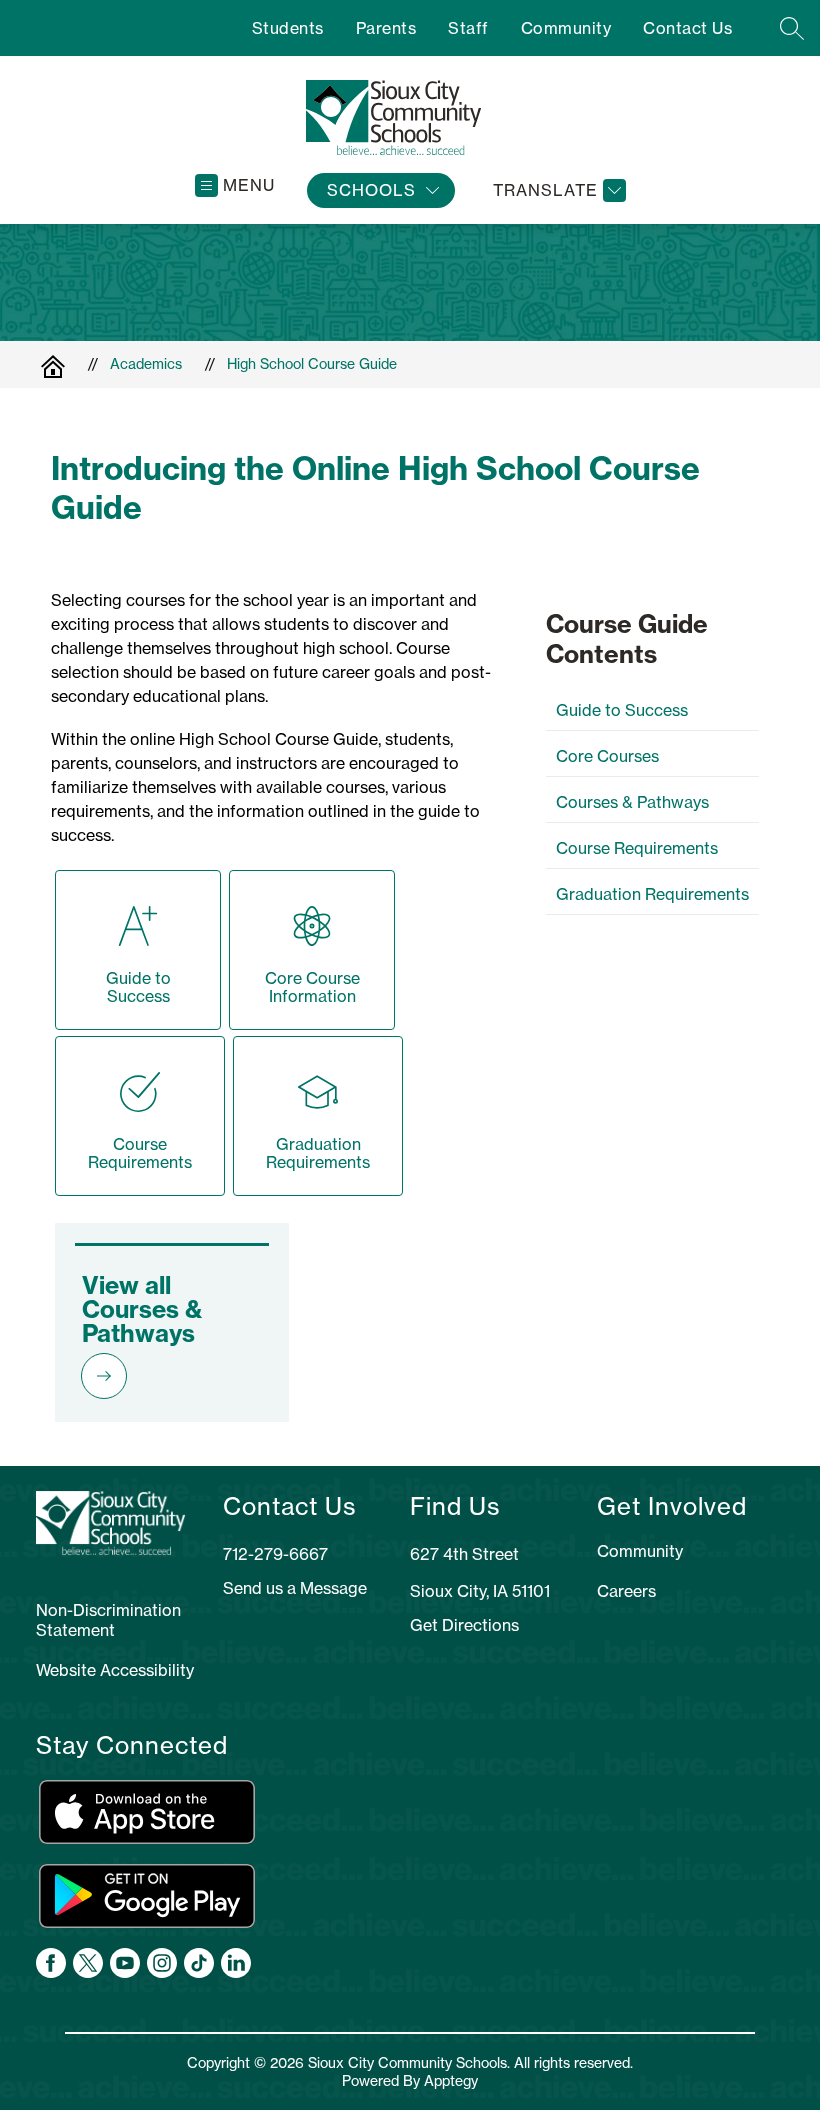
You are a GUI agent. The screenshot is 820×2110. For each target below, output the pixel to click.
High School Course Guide (312, 364)
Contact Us (687, 28)
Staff (468, 28)
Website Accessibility (115, 1670)
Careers (626, 1591)
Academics (146, 364)
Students (288, 28)
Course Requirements (637, 848)
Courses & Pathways (632, 802)
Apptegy (451, 2081)
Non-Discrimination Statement (108, 1620)
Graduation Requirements (652, 894)
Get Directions (464, 1625)
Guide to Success (622, 710)
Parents (386, 28)
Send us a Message (295, 1588)
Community (566, 28)
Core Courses (607, 756)
